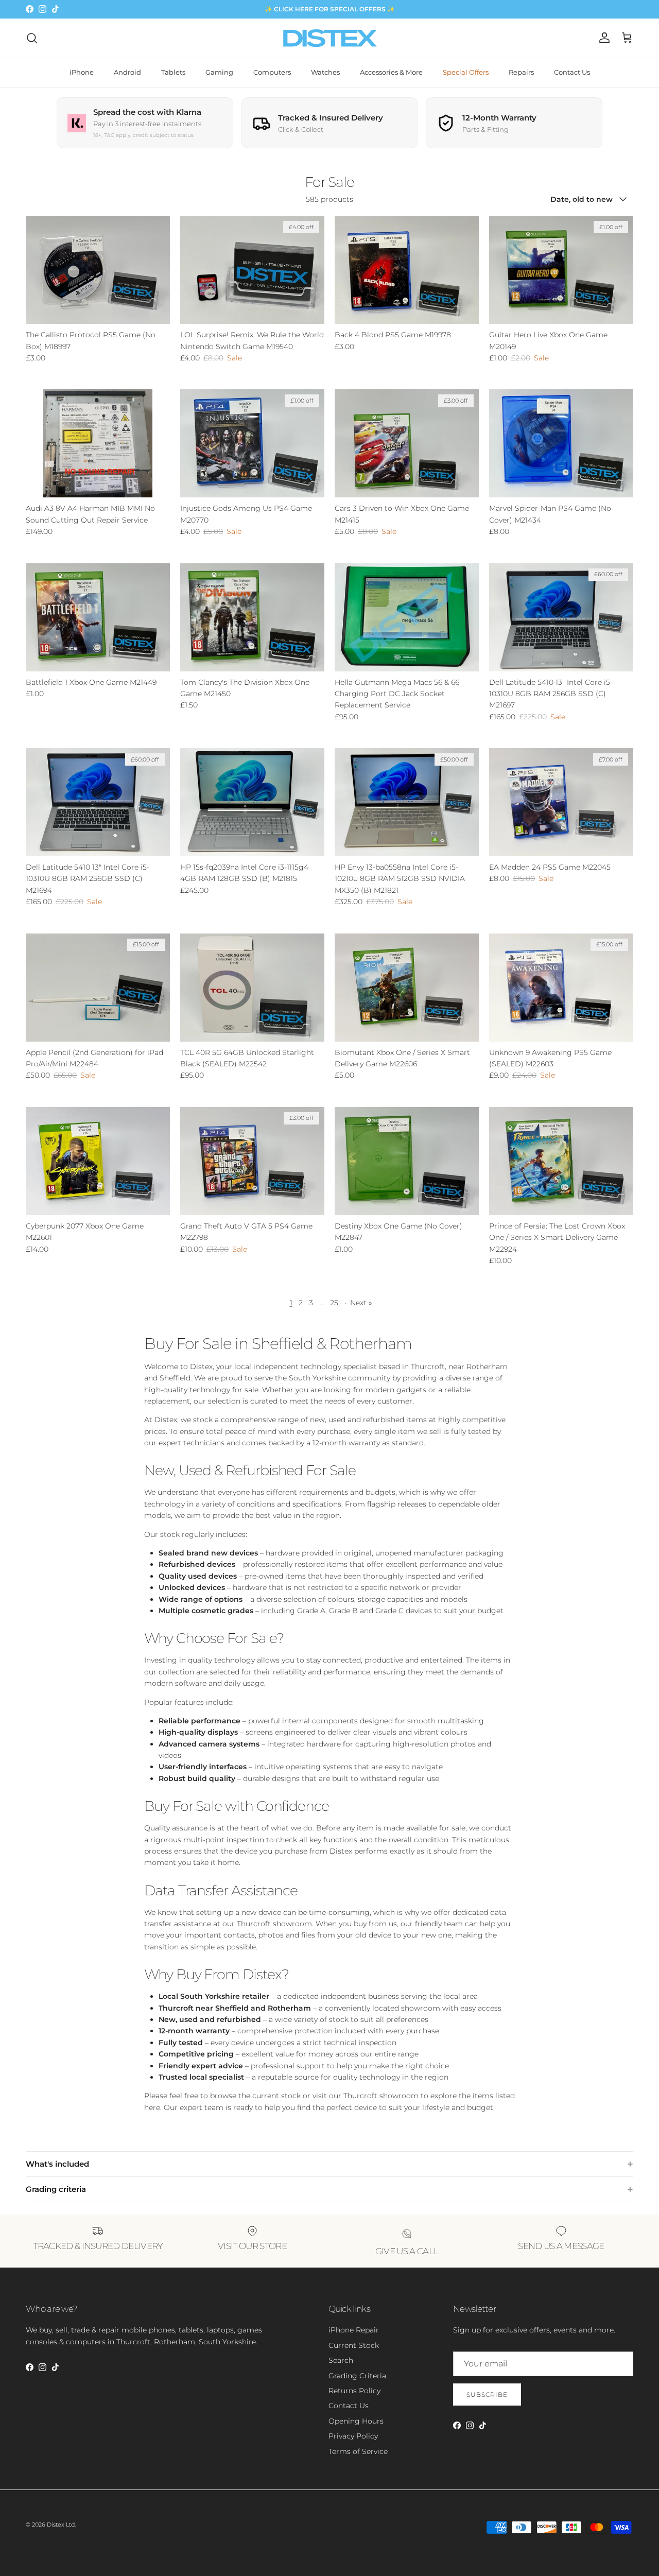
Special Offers (466, 72)
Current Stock (354, 2345)
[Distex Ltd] (330, 38)
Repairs (521, 72)
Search (341, 2360)
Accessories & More (391, 72)
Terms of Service (358, 2451)
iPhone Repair (354, 2330)
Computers (272, 72)
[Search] (32, 38)
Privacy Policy (353, 2436)
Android (127, 72)
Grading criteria (56, 2189)
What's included (57, 2164)
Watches (325, 72)
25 (334, 1303)
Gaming (219, 72)
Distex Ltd (61, 2525)
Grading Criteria (357, 2376)
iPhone (82, 72)
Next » (361, 1303)
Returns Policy (354, 2391)
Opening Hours (356, 2421)
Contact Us (572, 72)
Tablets (173, 72)
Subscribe (487, 2395)
